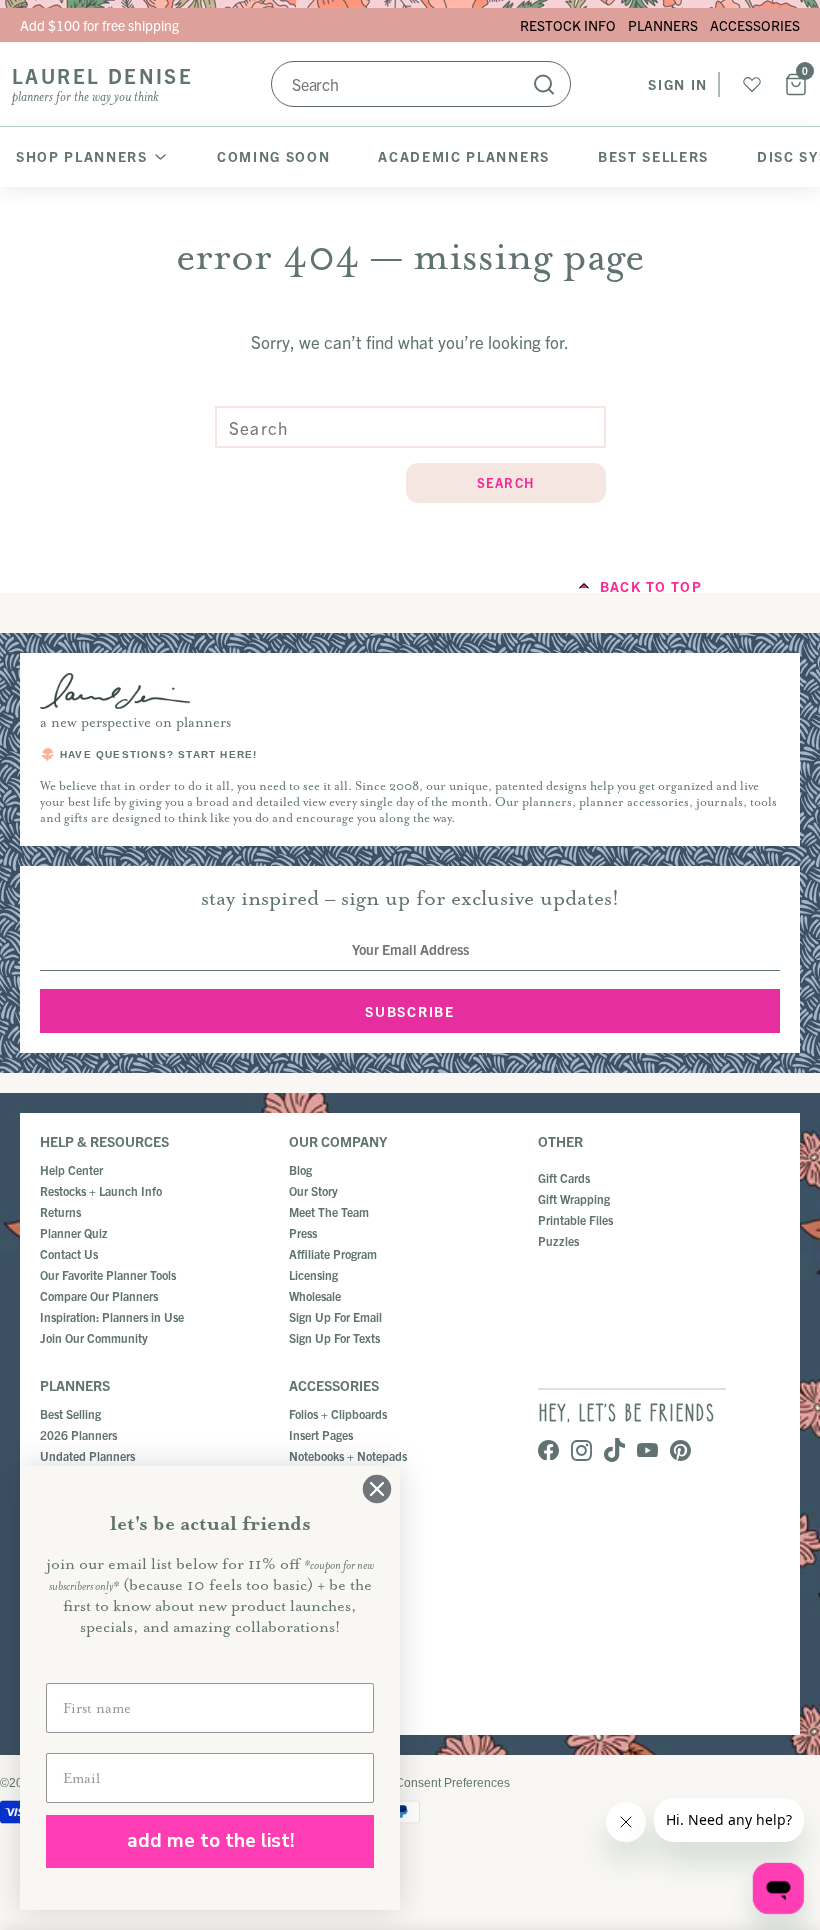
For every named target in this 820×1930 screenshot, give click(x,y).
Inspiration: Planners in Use (112, 1316)
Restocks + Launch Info (101, 1190)
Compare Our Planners (99, 1295)
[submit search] (544, 84)
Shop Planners (82, 156)
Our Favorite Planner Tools (108, 1274)
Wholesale (315, 1295)
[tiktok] (614, 1451)
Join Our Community (94, 1337)
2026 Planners (78, 1434)
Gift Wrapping (574, 1198)
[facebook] (548, 1452)
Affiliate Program (333, 1253)
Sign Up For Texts (334, 1337)
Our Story (313, 1190)
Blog (300, 1169)
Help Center (71, 1169)
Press (303, 1232)
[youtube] (647, 1452)
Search (506, 482)
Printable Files (575, 1219)
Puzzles (558, 1240)
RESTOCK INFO (568, 25)
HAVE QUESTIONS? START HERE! (158, 754)
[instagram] (581, 1452)
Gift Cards (564, 1177)
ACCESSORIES (755, 25)
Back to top (651, 586)
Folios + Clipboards (338, 1413)
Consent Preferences (452, 1783)
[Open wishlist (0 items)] (752, 84)
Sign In (678, 84)
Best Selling (70, 1413)
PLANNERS (663, 25)
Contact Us (69, 1253)
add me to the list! (210, 1841)
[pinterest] (680, 1452)
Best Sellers (653, 156)
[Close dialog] (377, 1489)
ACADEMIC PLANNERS (464, 156)
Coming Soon (273, 156)
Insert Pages (321, 1434)
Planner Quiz (74, 1232)
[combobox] (421, 84)
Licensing (313, 1274)
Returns (60, 1211)
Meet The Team (329, 1211)
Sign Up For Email (335, 1316)
